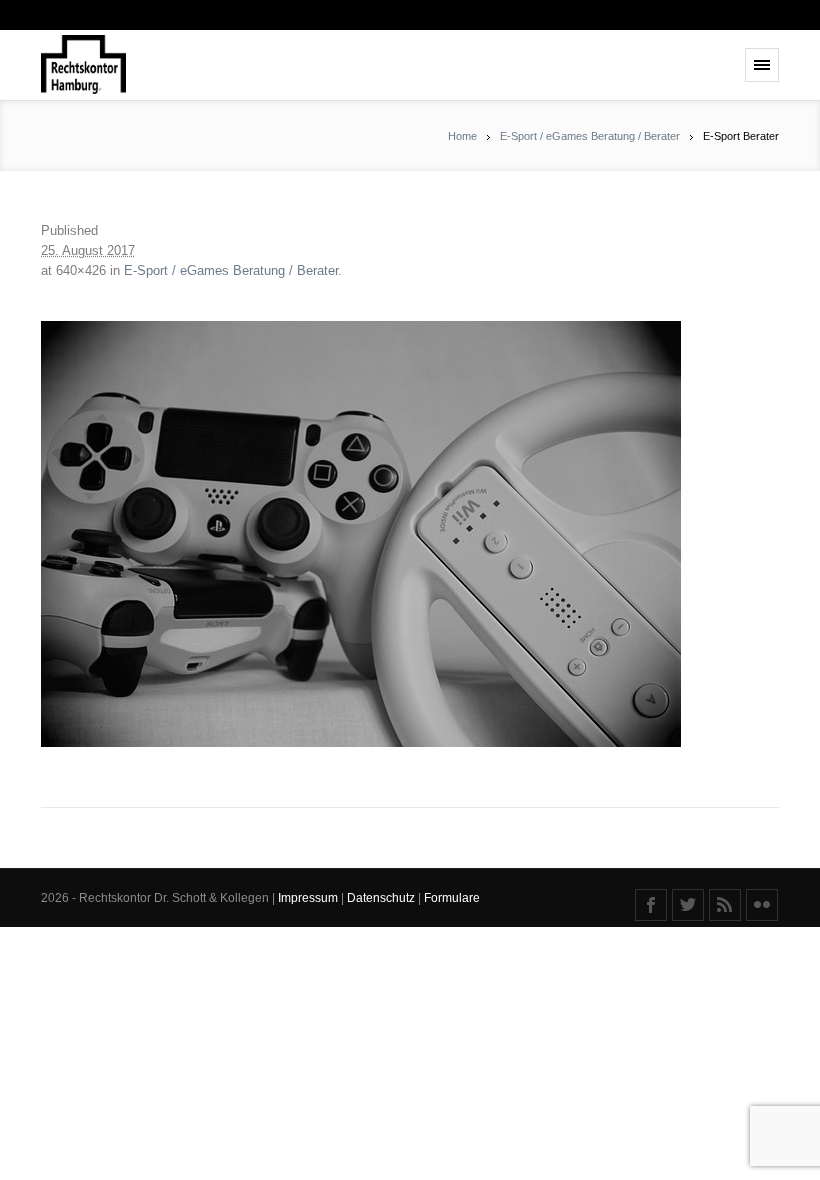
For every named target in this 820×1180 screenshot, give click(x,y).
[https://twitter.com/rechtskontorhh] (688, 905)
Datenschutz (382, 898)
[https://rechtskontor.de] (725, 905)
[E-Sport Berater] (410, 534)
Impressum (309, 898)
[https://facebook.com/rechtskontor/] (651, 905)
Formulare (452, 898)
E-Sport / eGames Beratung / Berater (590, 136)
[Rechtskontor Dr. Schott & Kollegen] (83, 65)
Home (462, 136)
